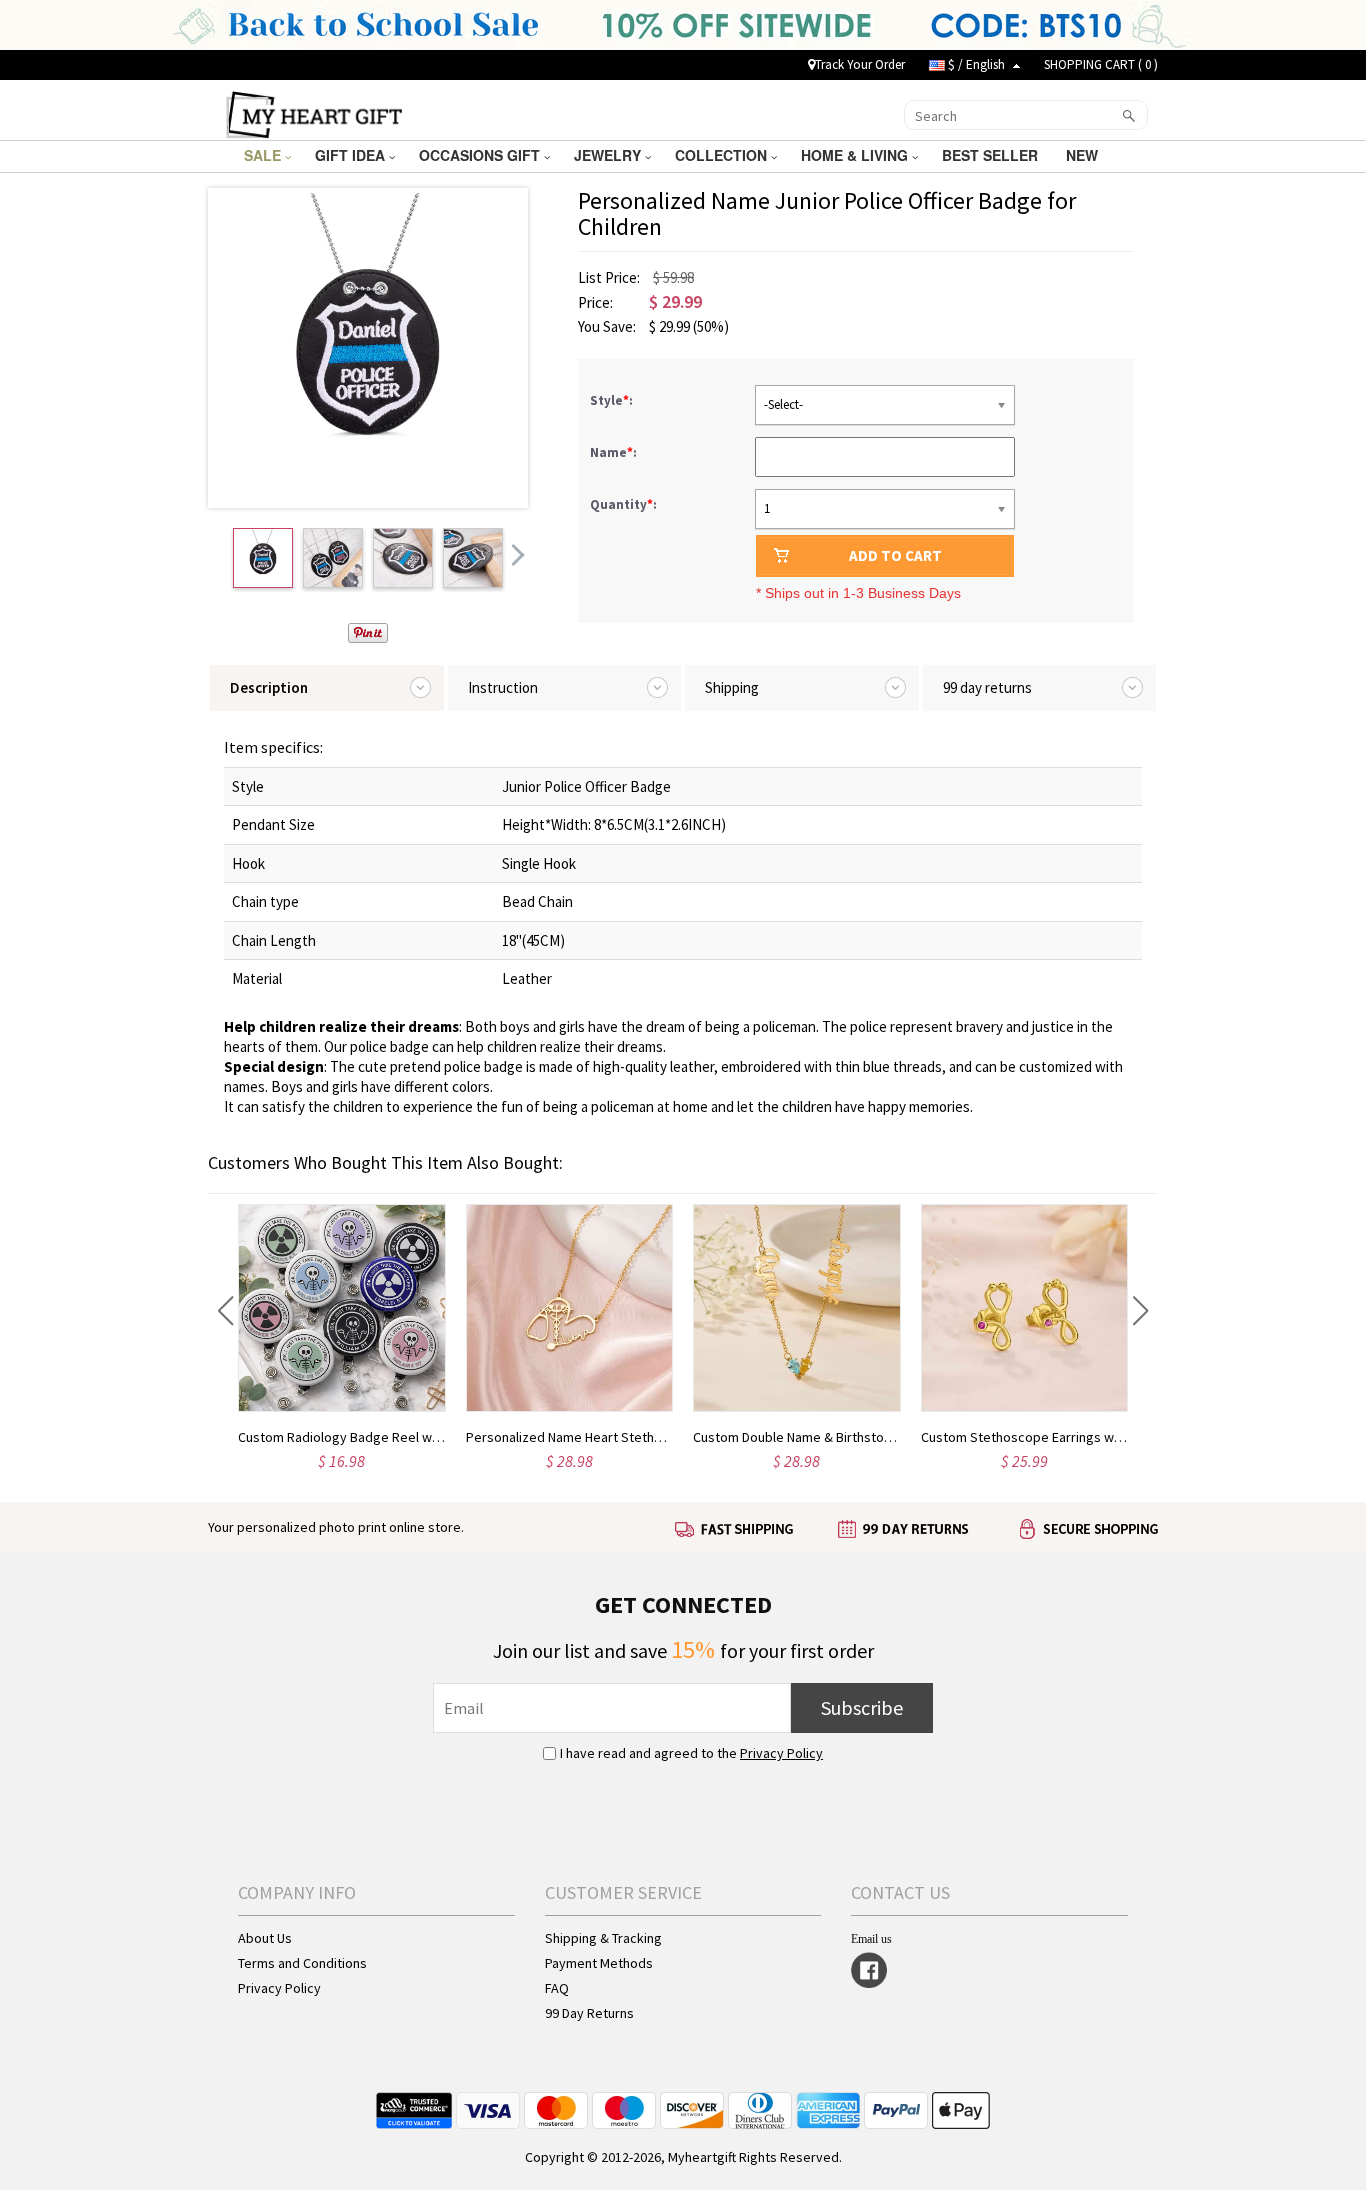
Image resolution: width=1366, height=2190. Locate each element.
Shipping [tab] (732, 687)
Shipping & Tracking (603, 1938)
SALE (264, 155)
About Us (265, 1938)
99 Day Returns (589, 2013)
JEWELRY (609, 155)
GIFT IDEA (352, 155)
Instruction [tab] (503, 687)
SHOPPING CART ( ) (1101, 64)
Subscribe (862, 1707)
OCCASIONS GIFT (481, 155)
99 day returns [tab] (987, 687)
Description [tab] (269, 687)
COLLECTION (723, 155)
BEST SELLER (992, 155)
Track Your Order (860, 64)
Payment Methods (599, 1963)
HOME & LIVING (856, 155)
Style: (613, 400)
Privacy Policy (781, 1753)
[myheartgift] (314, 113)
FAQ (557, 1988)
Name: (615, 452)
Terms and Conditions (302, 1963)
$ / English (976, 64)
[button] (225, 1311)
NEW (1084, 155)
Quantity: (623, 504)
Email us (871, 1939)
